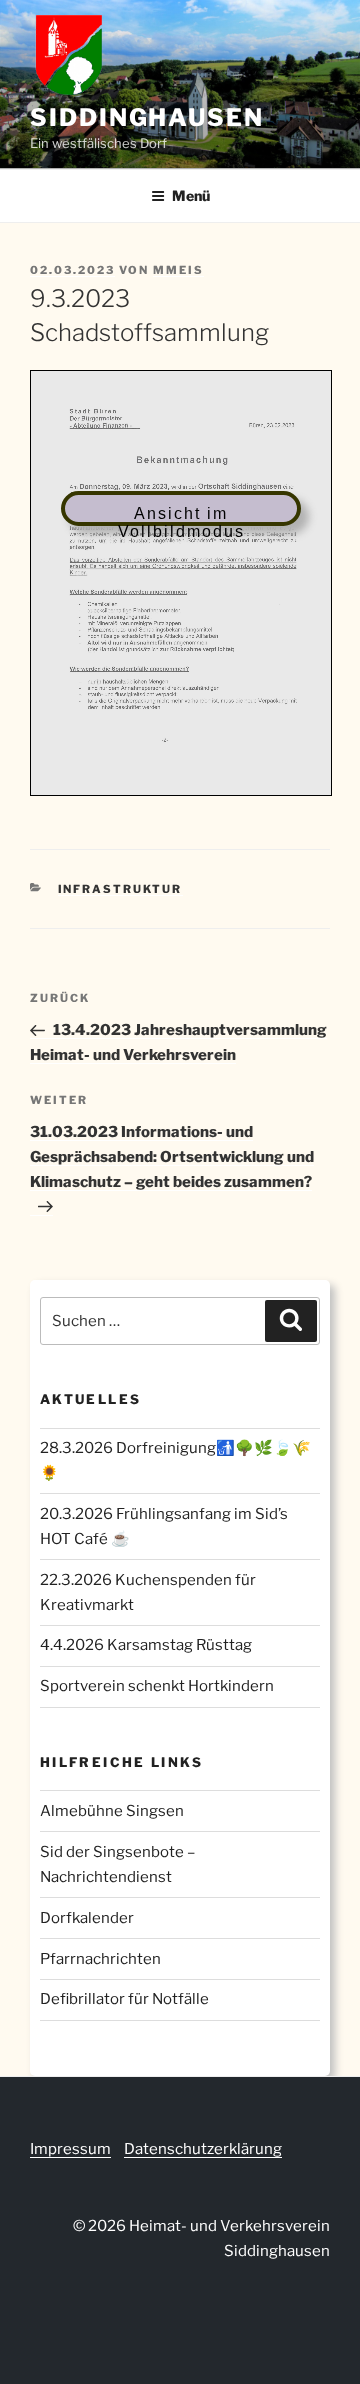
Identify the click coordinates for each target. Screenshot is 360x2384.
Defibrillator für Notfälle (124, 1999)
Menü (191, 195)
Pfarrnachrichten (100, 1959)
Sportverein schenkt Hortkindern (157, 1686)
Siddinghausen (147, 117)
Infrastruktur (120, 889)
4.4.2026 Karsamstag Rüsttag (146, 1645)
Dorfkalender (87, 1918)
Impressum (70, 2149)
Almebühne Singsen (112, 1811)
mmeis (178, 270)
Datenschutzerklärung (203, 2149)
